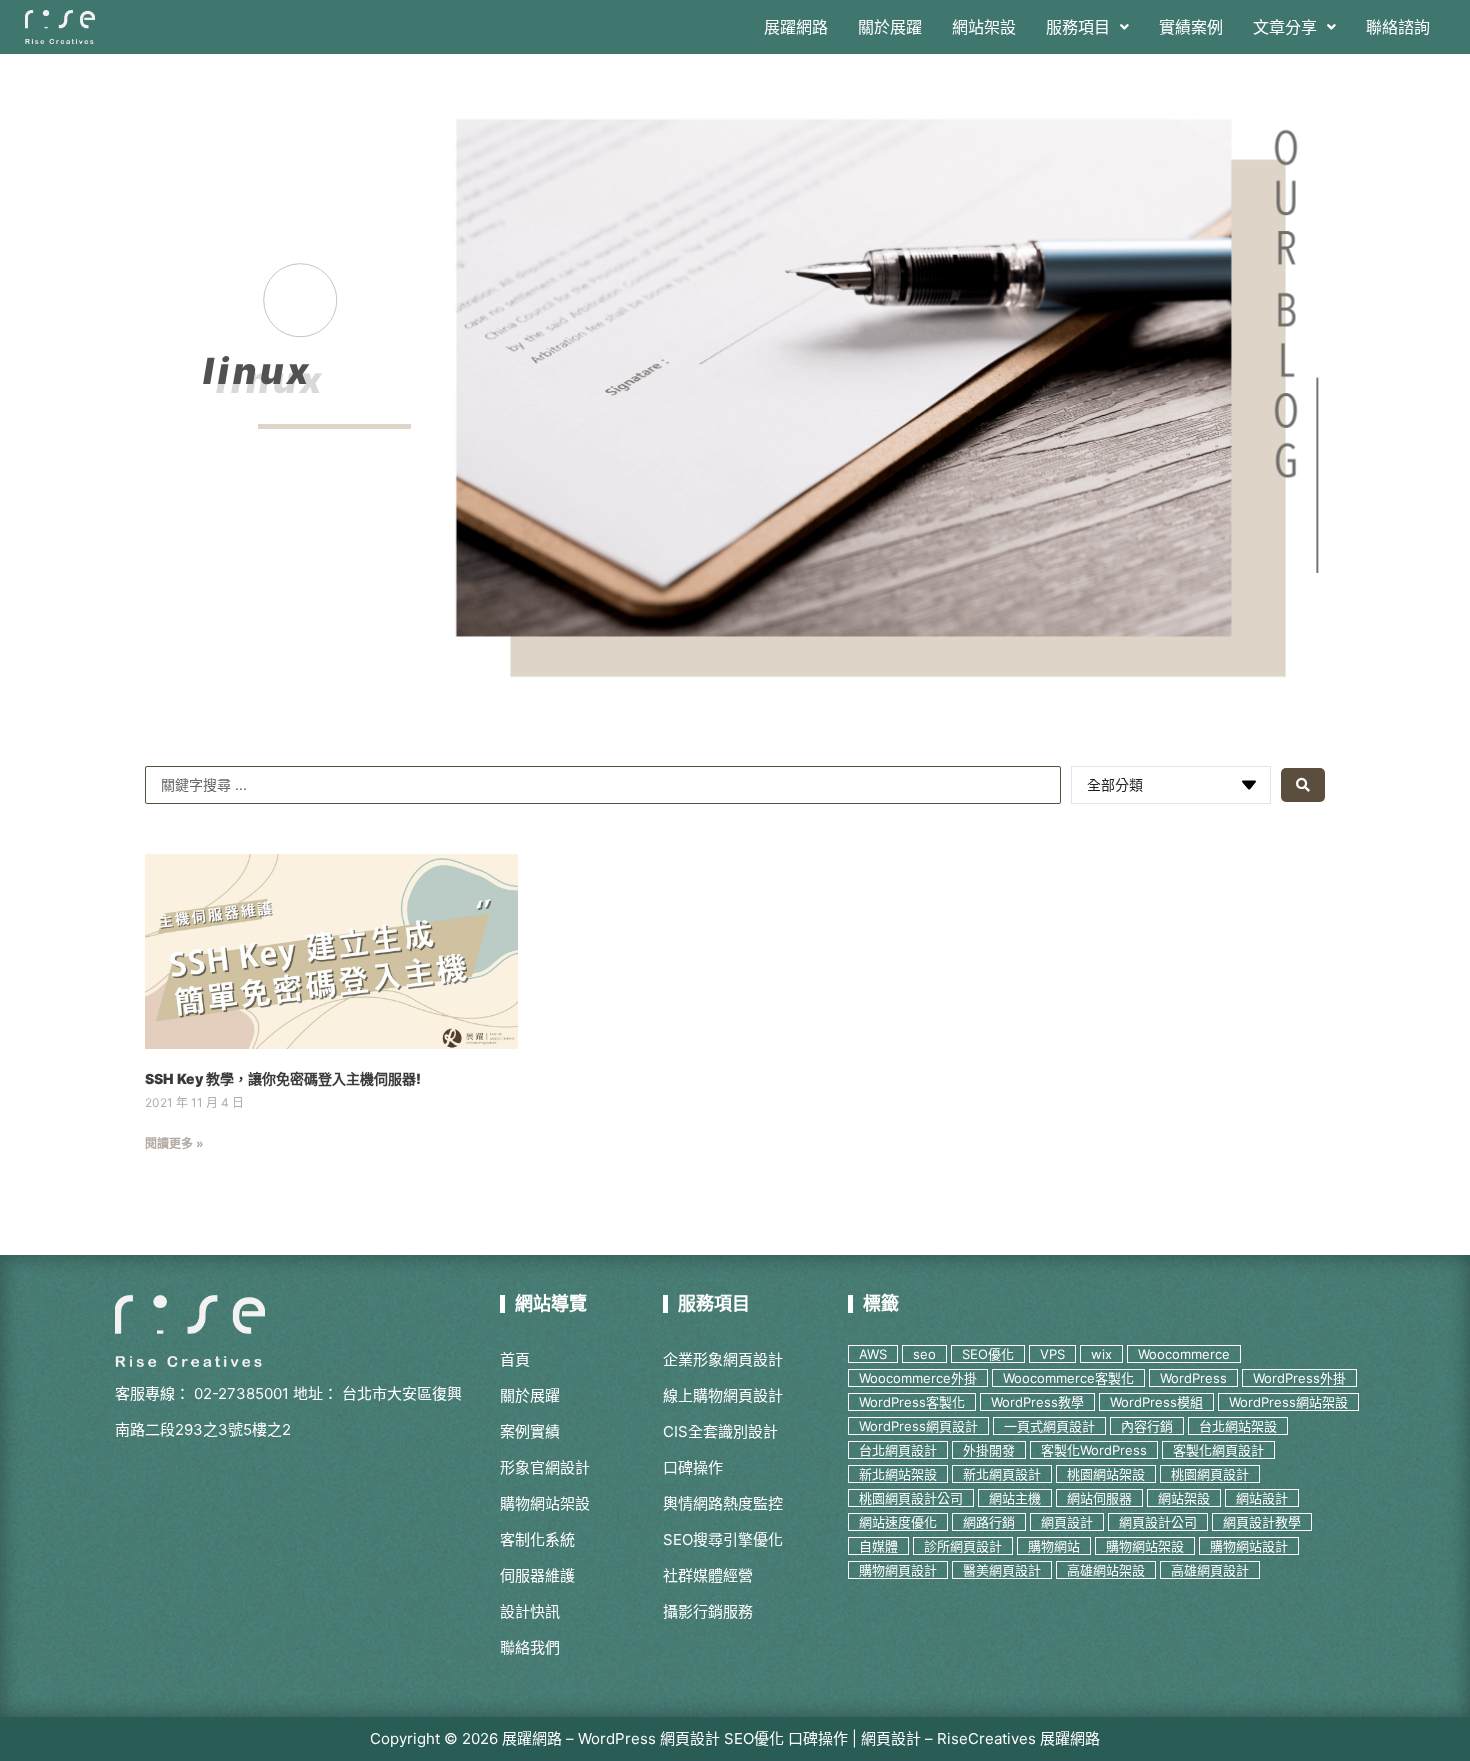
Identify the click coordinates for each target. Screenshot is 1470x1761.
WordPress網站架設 (1288, 1402)
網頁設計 (1067, 1522)
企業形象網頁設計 (723, 1359)
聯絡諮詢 (1398, 27)
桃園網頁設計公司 (911, 1498)
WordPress (1193, 1378)
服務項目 (1078, 27)
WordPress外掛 (1299, 1378)
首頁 (515, 1359)
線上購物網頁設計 (723, 1395)
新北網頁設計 (1002, 1474)
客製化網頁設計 (1218, 1450)
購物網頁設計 (898, 1570)
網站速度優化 (898, 1522)
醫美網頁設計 (1002, 1570)
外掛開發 (989, 1450)
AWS (873, 1354)
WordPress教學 (1037, 1402)
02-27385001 (241, 1393)
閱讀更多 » (174, 1143)
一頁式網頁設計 (1049, 1426)
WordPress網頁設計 (918, 1426)
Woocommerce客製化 (1068, 1378)
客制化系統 (537, 1539)
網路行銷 (989, 1522)
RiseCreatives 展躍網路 (1018, 1738)
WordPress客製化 (912, 1402)
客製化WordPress (1094, 1450)
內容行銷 (1147, 1426)
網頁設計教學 (1262, 1522)
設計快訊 (530, 1611)
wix (1101, 1354)
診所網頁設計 (963, 1546)
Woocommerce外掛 (918, 1378)
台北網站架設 (1238, 1426)
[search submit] (1303, 785)
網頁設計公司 (1158, 1522)
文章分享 (1285, 27)
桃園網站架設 (1106, 1474)
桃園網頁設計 (1210, 1474)
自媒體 (878, 1546)
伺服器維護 (537, 1575)
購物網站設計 (1249, 1546)
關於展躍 (890, 27)
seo (924, 1354)
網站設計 (1262, 1498)
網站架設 (984, 27)
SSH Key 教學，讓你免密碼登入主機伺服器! (283, 1078)
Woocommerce (1184, 1354)
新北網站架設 (898, 1474)
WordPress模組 (1156, 1402)
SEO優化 (988, 1354)
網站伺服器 (1099, 1498)
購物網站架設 (545, 1503)
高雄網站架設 (1106, 1570)
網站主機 (1015, 1498)
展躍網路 (796, 27)
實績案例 (1191, 27)
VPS (1052, 1354)
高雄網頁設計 (1210, 1570)
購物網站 (1054, 1546)
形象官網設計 (545, 1467)
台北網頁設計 (898, 1450)
